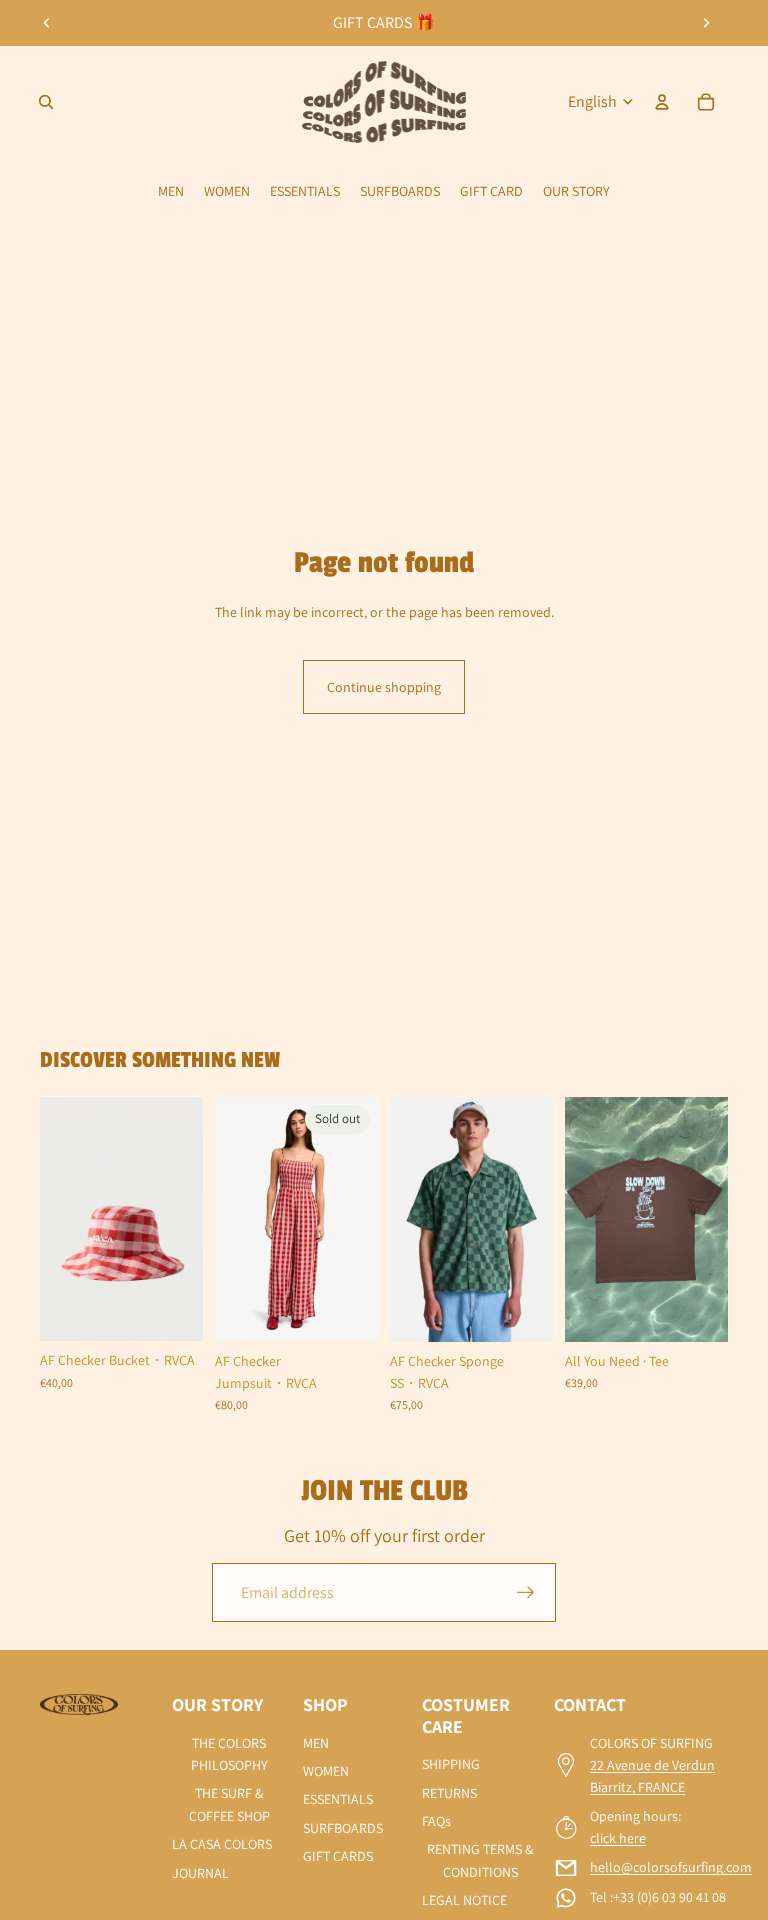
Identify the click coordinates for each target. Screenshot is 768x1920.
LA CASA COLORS (222, 1844)
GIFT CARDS (338, 1856)
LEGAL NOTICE (464, 1900)
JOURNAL (200, 1873)
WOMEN (326, 1771)
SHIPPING (451, 1764)
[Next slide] (706, 23)
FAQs (436, 1821)
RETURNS (449, 1793)
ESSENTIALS (338, 1799)
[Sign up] (526, 1593)
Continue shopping (384, 687)
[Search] (46, 102)
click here (618, 1838)
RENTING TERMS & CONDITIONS (480, 1860)
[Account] (662, 102)
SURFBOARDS (343, 1828)
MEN (316, 1743)
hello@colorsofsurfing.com (671, 1867)
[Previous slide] (47, 23)
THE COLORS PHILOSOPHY (229, 1754)
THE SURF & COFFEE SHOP (229, 1804)
